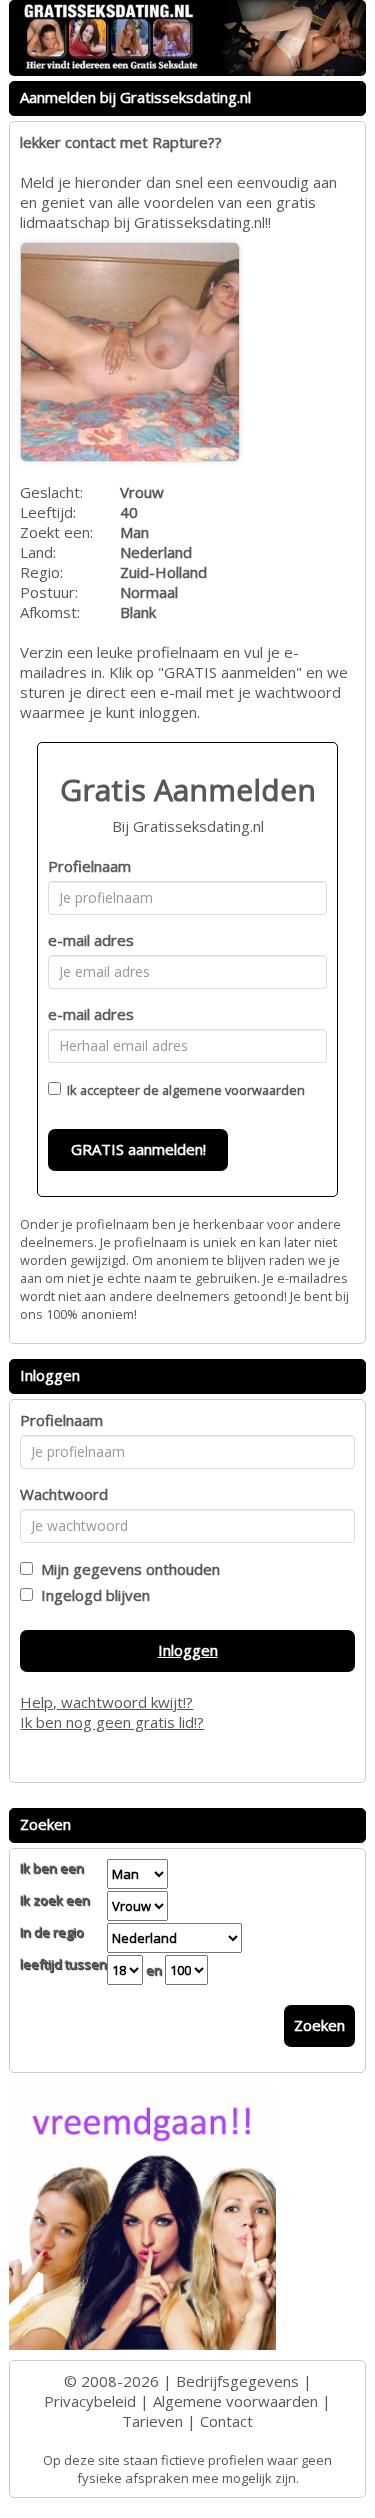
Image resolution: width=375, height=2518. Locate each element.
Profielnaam (89, 866)
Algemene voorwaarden (235, 2401)
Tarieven (152, 2421)
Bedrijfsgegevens (237, 2381)
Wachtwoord (64, 1494)
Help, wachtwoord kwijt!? (106, 1702)
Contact (226, 2421)
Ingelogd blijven (91, 1595)
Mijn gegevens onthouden (126, 1569)
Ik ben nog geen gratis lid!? (112, 1722)
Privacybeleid (90, 2401)
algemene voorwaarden (233, 1090)
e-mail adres (91, 940)
